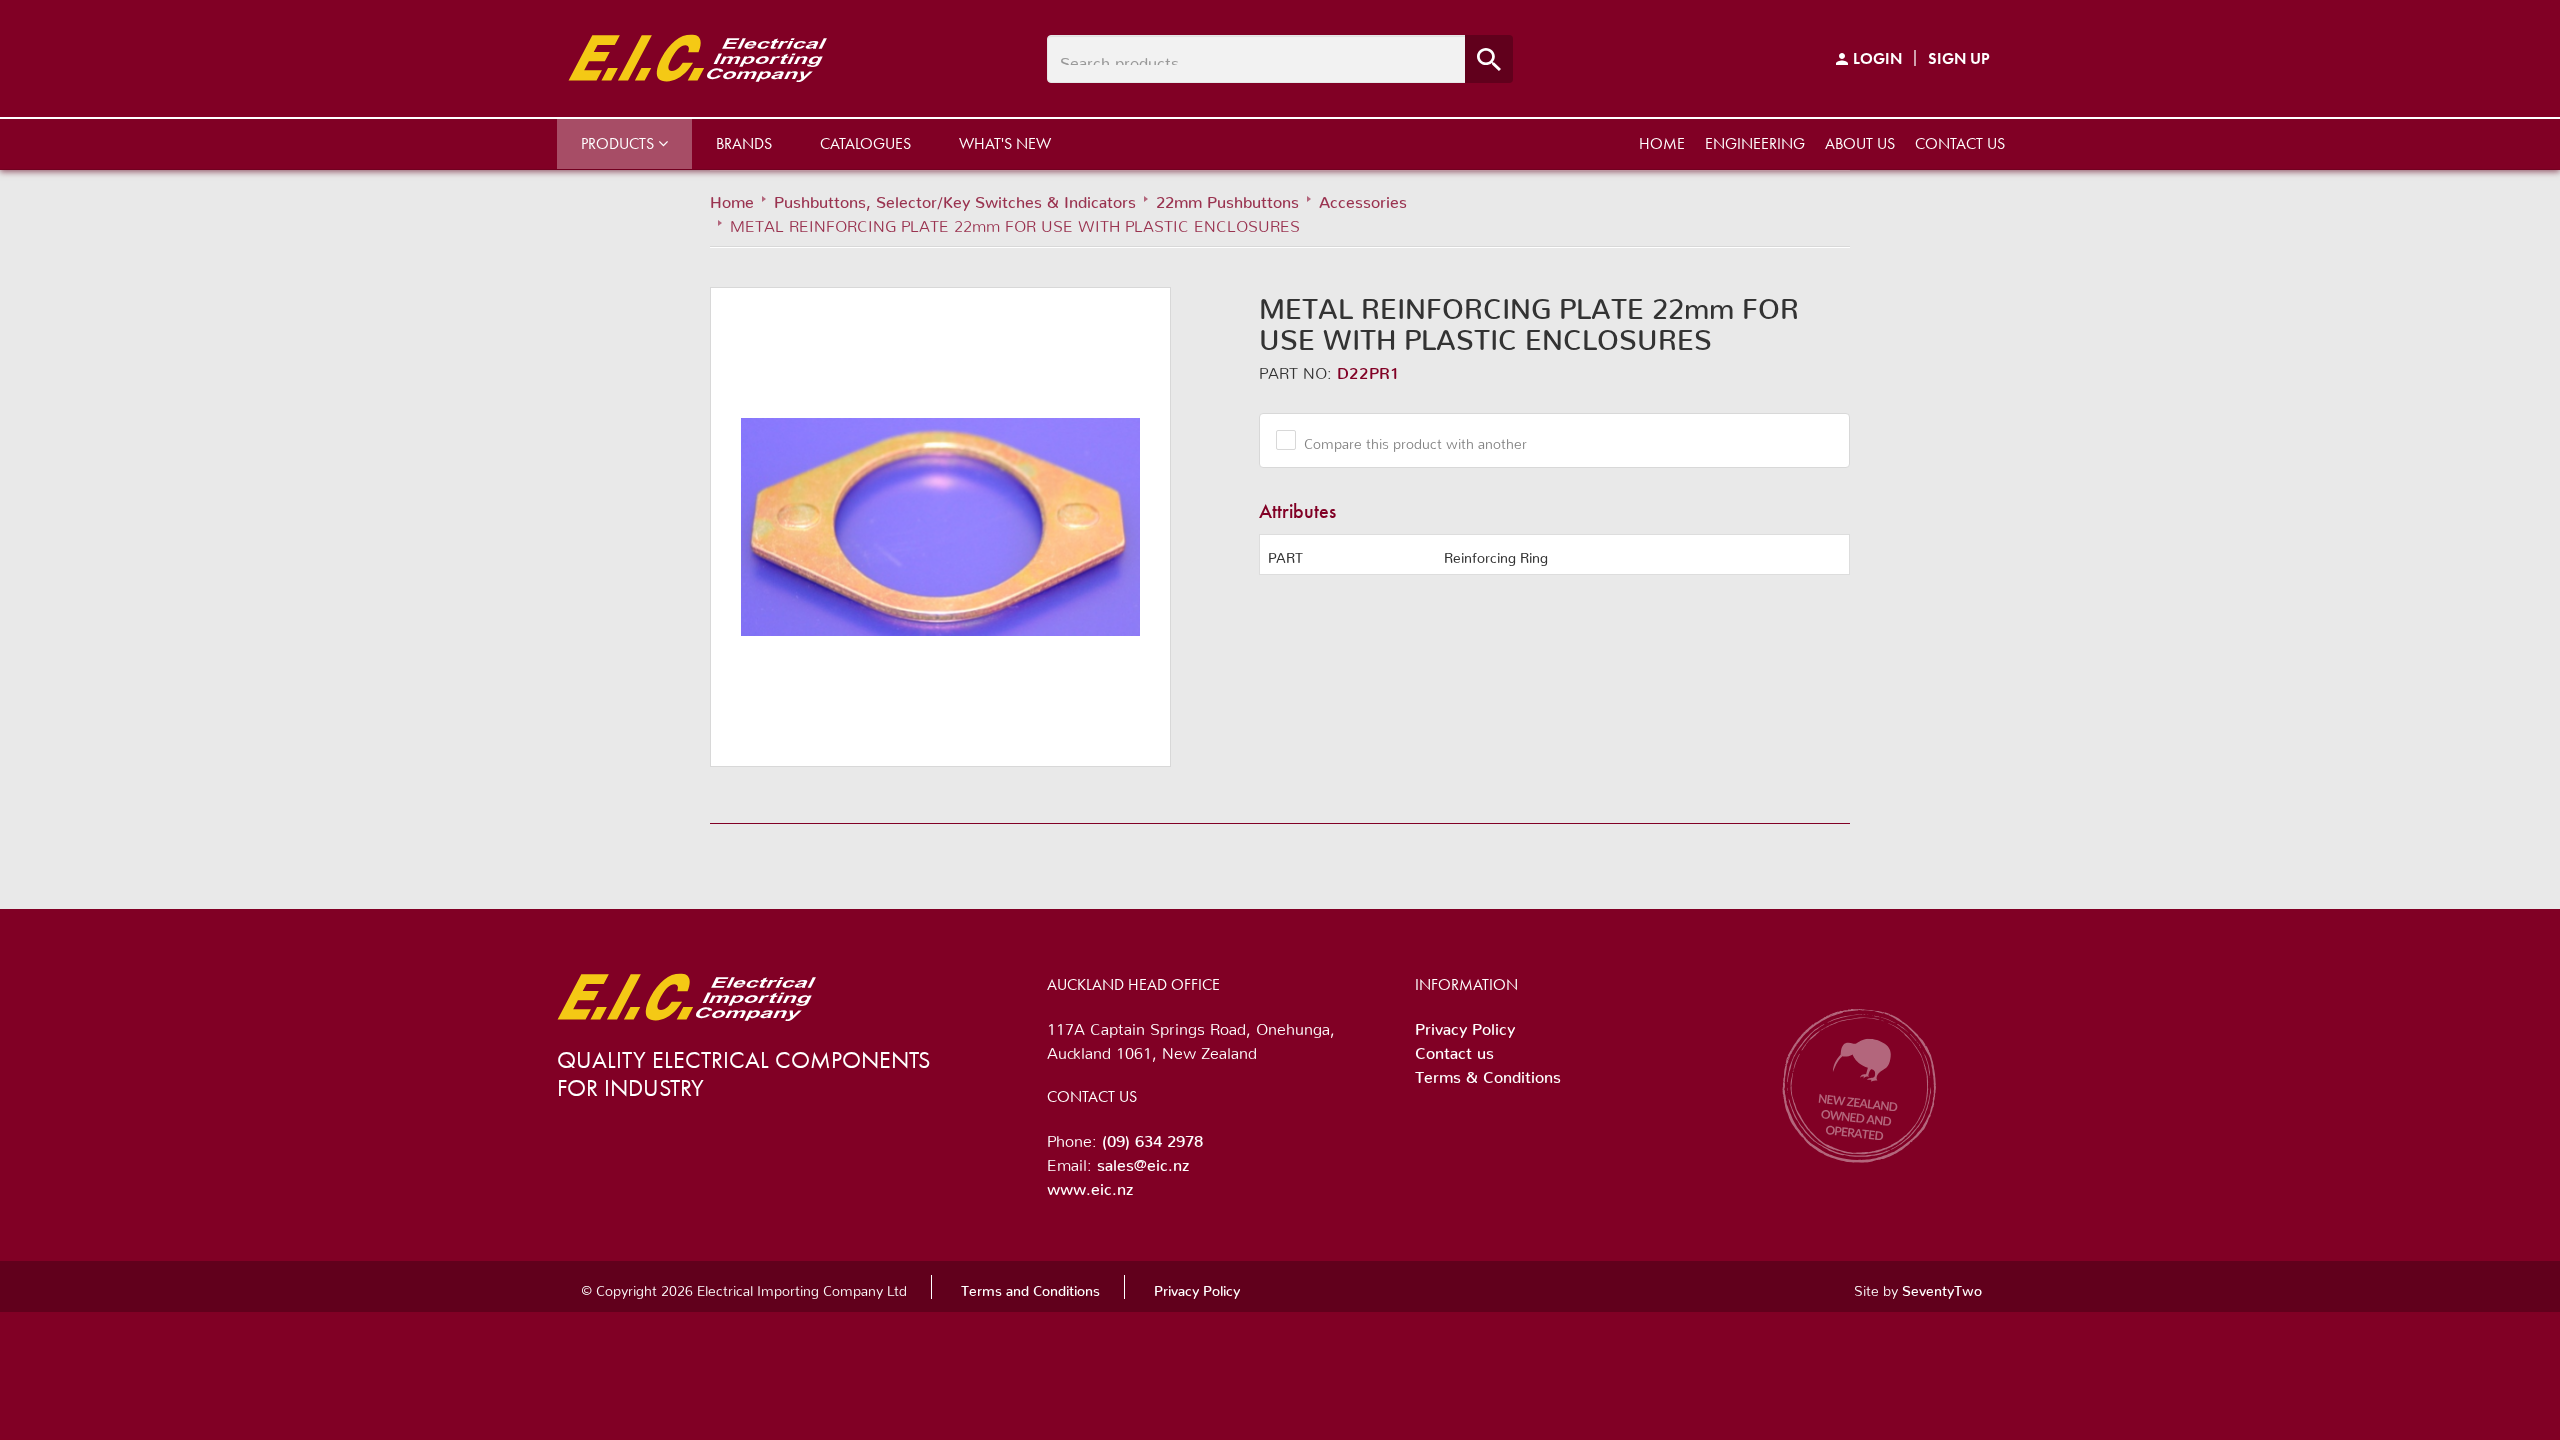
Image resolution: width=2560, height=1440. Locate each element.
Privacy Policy (1465, 1025)
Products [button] (619, 143)
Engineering (1755, 143)
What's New (1005, 143)
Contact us (1960, 143)
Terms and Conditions (1030, 1287)
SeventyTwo (1942, 1287)
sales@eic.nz (1143, 1161)
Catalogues (865, 143)
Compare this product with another (1415, 440)
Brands (744, 143)
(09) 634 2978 (1152, 1137)
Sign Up (1959, 58)
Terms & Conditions (1488, 1073)
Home (1662, 143)
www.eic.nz (1090, 1185)
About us (1860, 143)
